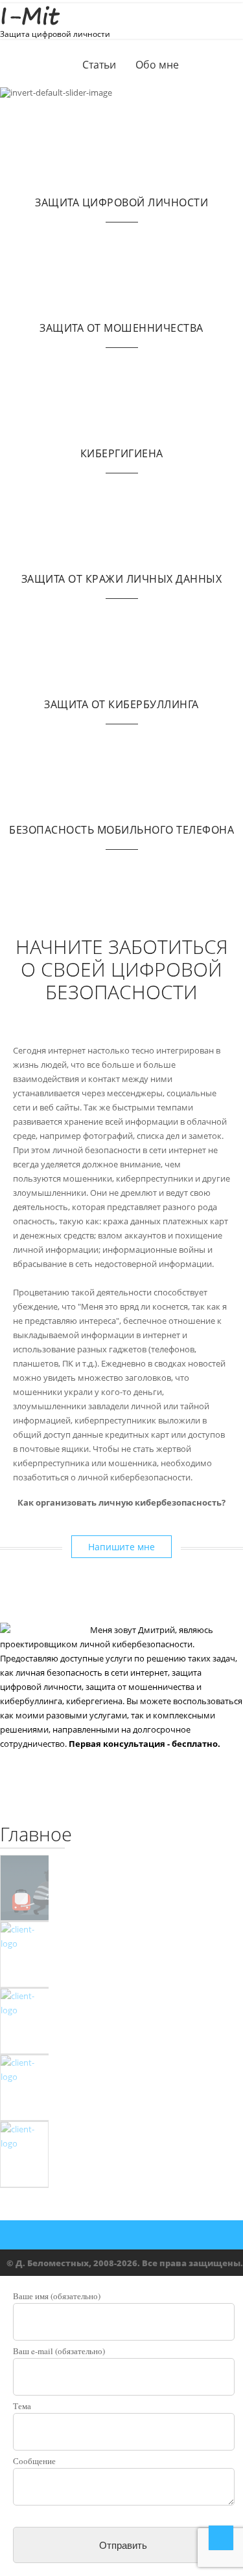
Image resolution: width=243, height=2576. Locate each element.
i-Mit (29, 16)
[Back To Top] (221, 2538)
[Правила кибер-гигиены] (24, 2021)
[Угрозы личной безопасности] (24, 1888)
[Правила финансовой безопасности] (24, 2155)
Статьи (99, 65)
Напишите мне (121, 1547)
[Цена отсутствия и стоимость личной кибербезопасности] (24, 1955)
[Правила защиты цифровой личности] (24, 2088)
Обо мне (157, 65)
